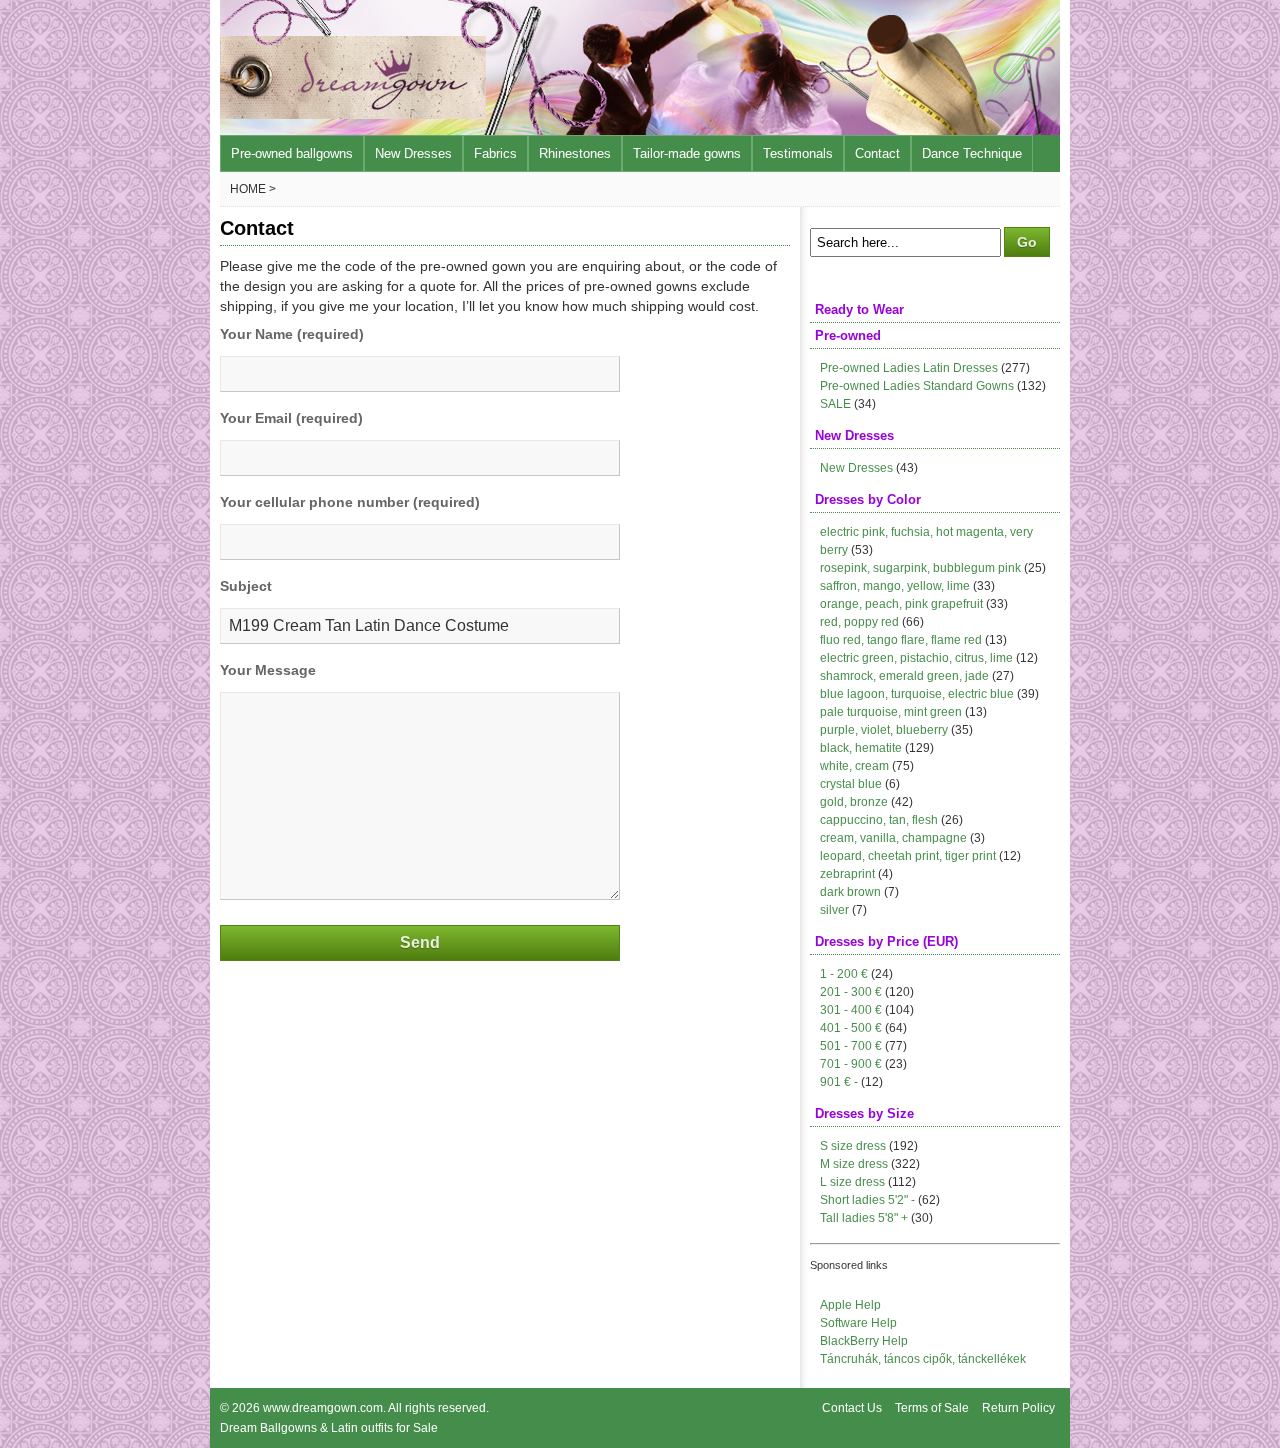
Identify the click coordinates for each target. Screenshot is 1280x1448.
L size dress (852, 1182)
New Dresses (413, 153)
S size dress (853, 1146)
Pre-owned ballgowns (292, 153)
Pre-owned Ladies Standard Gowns (917, 386)
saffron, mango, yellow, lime (895, 586)
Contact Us (852, 1408)
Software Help (858, 1323)
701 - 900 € (851, 1064)
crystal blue (851, 784)
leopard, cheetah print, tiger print (908, 856)
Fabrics (495, 153)
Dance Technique (972, 153)
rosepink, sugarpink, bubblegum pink (920, 568)
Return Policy (1018, 1408)
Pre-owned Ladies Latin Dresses (909, 368)
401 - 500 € (851, 1028)
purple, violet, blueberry (884, 730)
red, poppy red (859, 622)
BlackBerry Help (864, 1341)
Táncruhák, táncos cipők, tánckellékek (923, 1359)
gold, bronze (854, 802)
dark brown (850, 892)
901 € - (839, 1082)
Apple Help (850, 1305)
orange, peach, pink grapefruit (901, 604)
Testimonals (798, 153)
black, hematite (861, 748)
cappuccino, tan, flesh (879, 820)
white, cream (854, 766)
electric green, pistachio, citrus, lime (916, 658)
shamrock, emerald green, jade (904, 676)
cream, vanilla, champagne (893, 838)
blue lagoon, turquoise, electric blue (917, 694)
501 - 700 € (851, 1046)
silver (834, 910)
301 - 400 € (851, 1010)
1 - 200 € (844, 974)
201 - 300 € (851, 992)
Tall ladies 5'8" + (864, 1218)
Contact (877, 153)
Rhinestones (575, 153)
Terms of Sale (932, 1408)
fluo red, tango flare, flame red (901, 640)
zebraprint (847, 874)
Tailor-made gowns (687, 153)
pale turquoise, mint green (891, 712)
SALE (835, 404)
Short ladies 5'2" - (867, 1200)
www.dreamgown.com (323, 1408)
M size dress (854, 1164)
